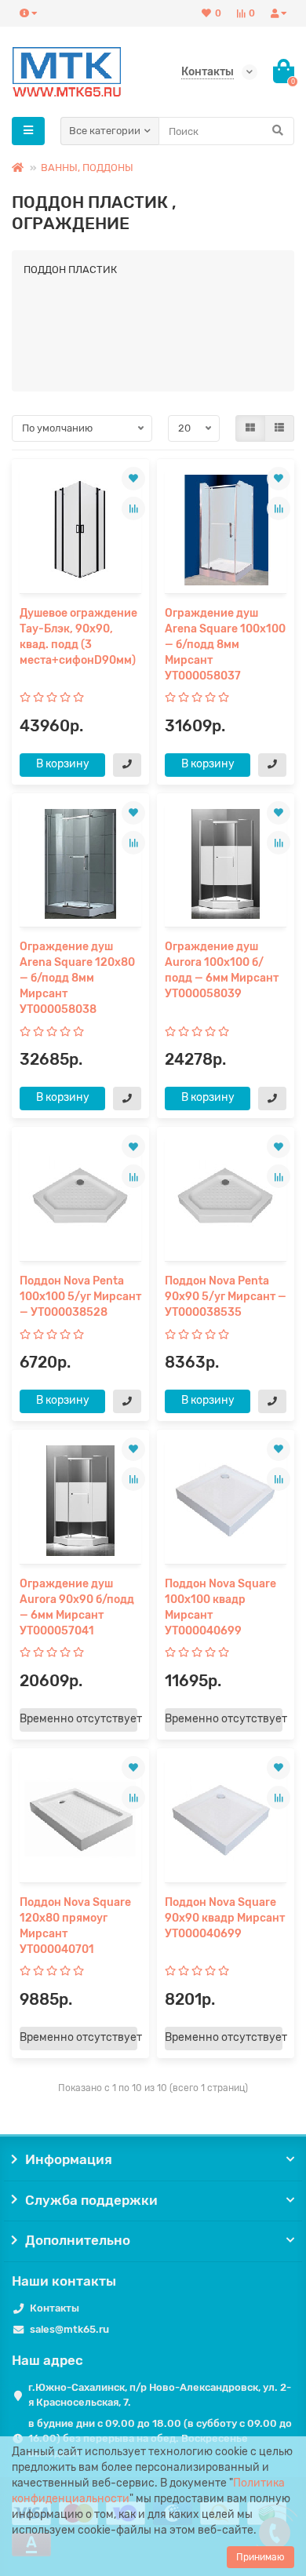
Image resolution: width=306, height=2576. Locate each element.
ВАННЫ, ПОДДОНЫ (87, 168)
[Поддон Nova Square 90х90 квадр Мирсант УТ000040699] (226, 1819)
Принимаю (260, 2557)
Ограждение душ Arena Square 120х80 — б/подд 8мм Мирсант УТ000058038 (77, 978)
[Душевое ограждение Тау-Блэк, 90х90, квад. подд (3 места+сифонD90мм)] (80, 530)
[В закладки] (133, 479)
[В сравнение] (133, 508)
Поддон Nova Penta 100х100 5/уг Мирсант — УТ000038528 (80, 1297)
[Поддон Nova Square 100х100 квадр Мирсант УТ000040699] (226, 1501)
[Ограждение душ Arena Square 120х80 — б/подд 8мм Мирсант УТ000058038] (80, 864)
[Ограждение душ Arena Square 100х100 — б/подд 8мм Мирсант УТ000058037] (226, 530)
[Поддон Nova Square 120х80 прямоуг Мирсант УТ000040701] (80, 1819)
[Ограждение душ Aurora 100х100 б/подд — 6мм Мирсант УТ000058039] (226, 864)
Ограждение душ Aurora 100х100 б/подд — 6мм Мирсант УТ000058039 (222, 970)
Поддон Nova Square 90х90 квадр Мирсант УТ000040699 (225, 1918)
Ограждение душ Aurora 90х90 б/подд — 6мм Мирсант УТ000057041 (77, 1607)
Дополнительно (78, 2240)
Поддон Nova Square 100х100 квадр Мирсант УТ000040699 (220, 1607)
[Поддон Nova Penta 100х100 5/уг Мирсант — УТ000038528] (80, 1198)
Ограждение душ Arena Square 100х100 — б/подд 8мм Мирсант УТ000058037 (225, 645)
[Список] (279, 428)
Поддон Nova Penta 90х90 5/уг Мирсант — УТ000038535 (226, 1297)
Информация (69, 2159)
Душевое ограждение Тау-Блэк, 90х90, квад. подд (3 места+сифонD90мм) (78, 637)
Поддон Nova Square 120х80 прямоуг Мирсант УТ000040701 (75, 1926)
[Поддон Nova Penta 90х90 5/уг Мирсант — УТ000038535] (226, 1198)
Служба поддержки (91, 2200)
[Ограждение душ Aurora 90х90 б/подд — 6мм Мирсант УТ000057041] (80, 1501)
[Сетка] (250, 428)
